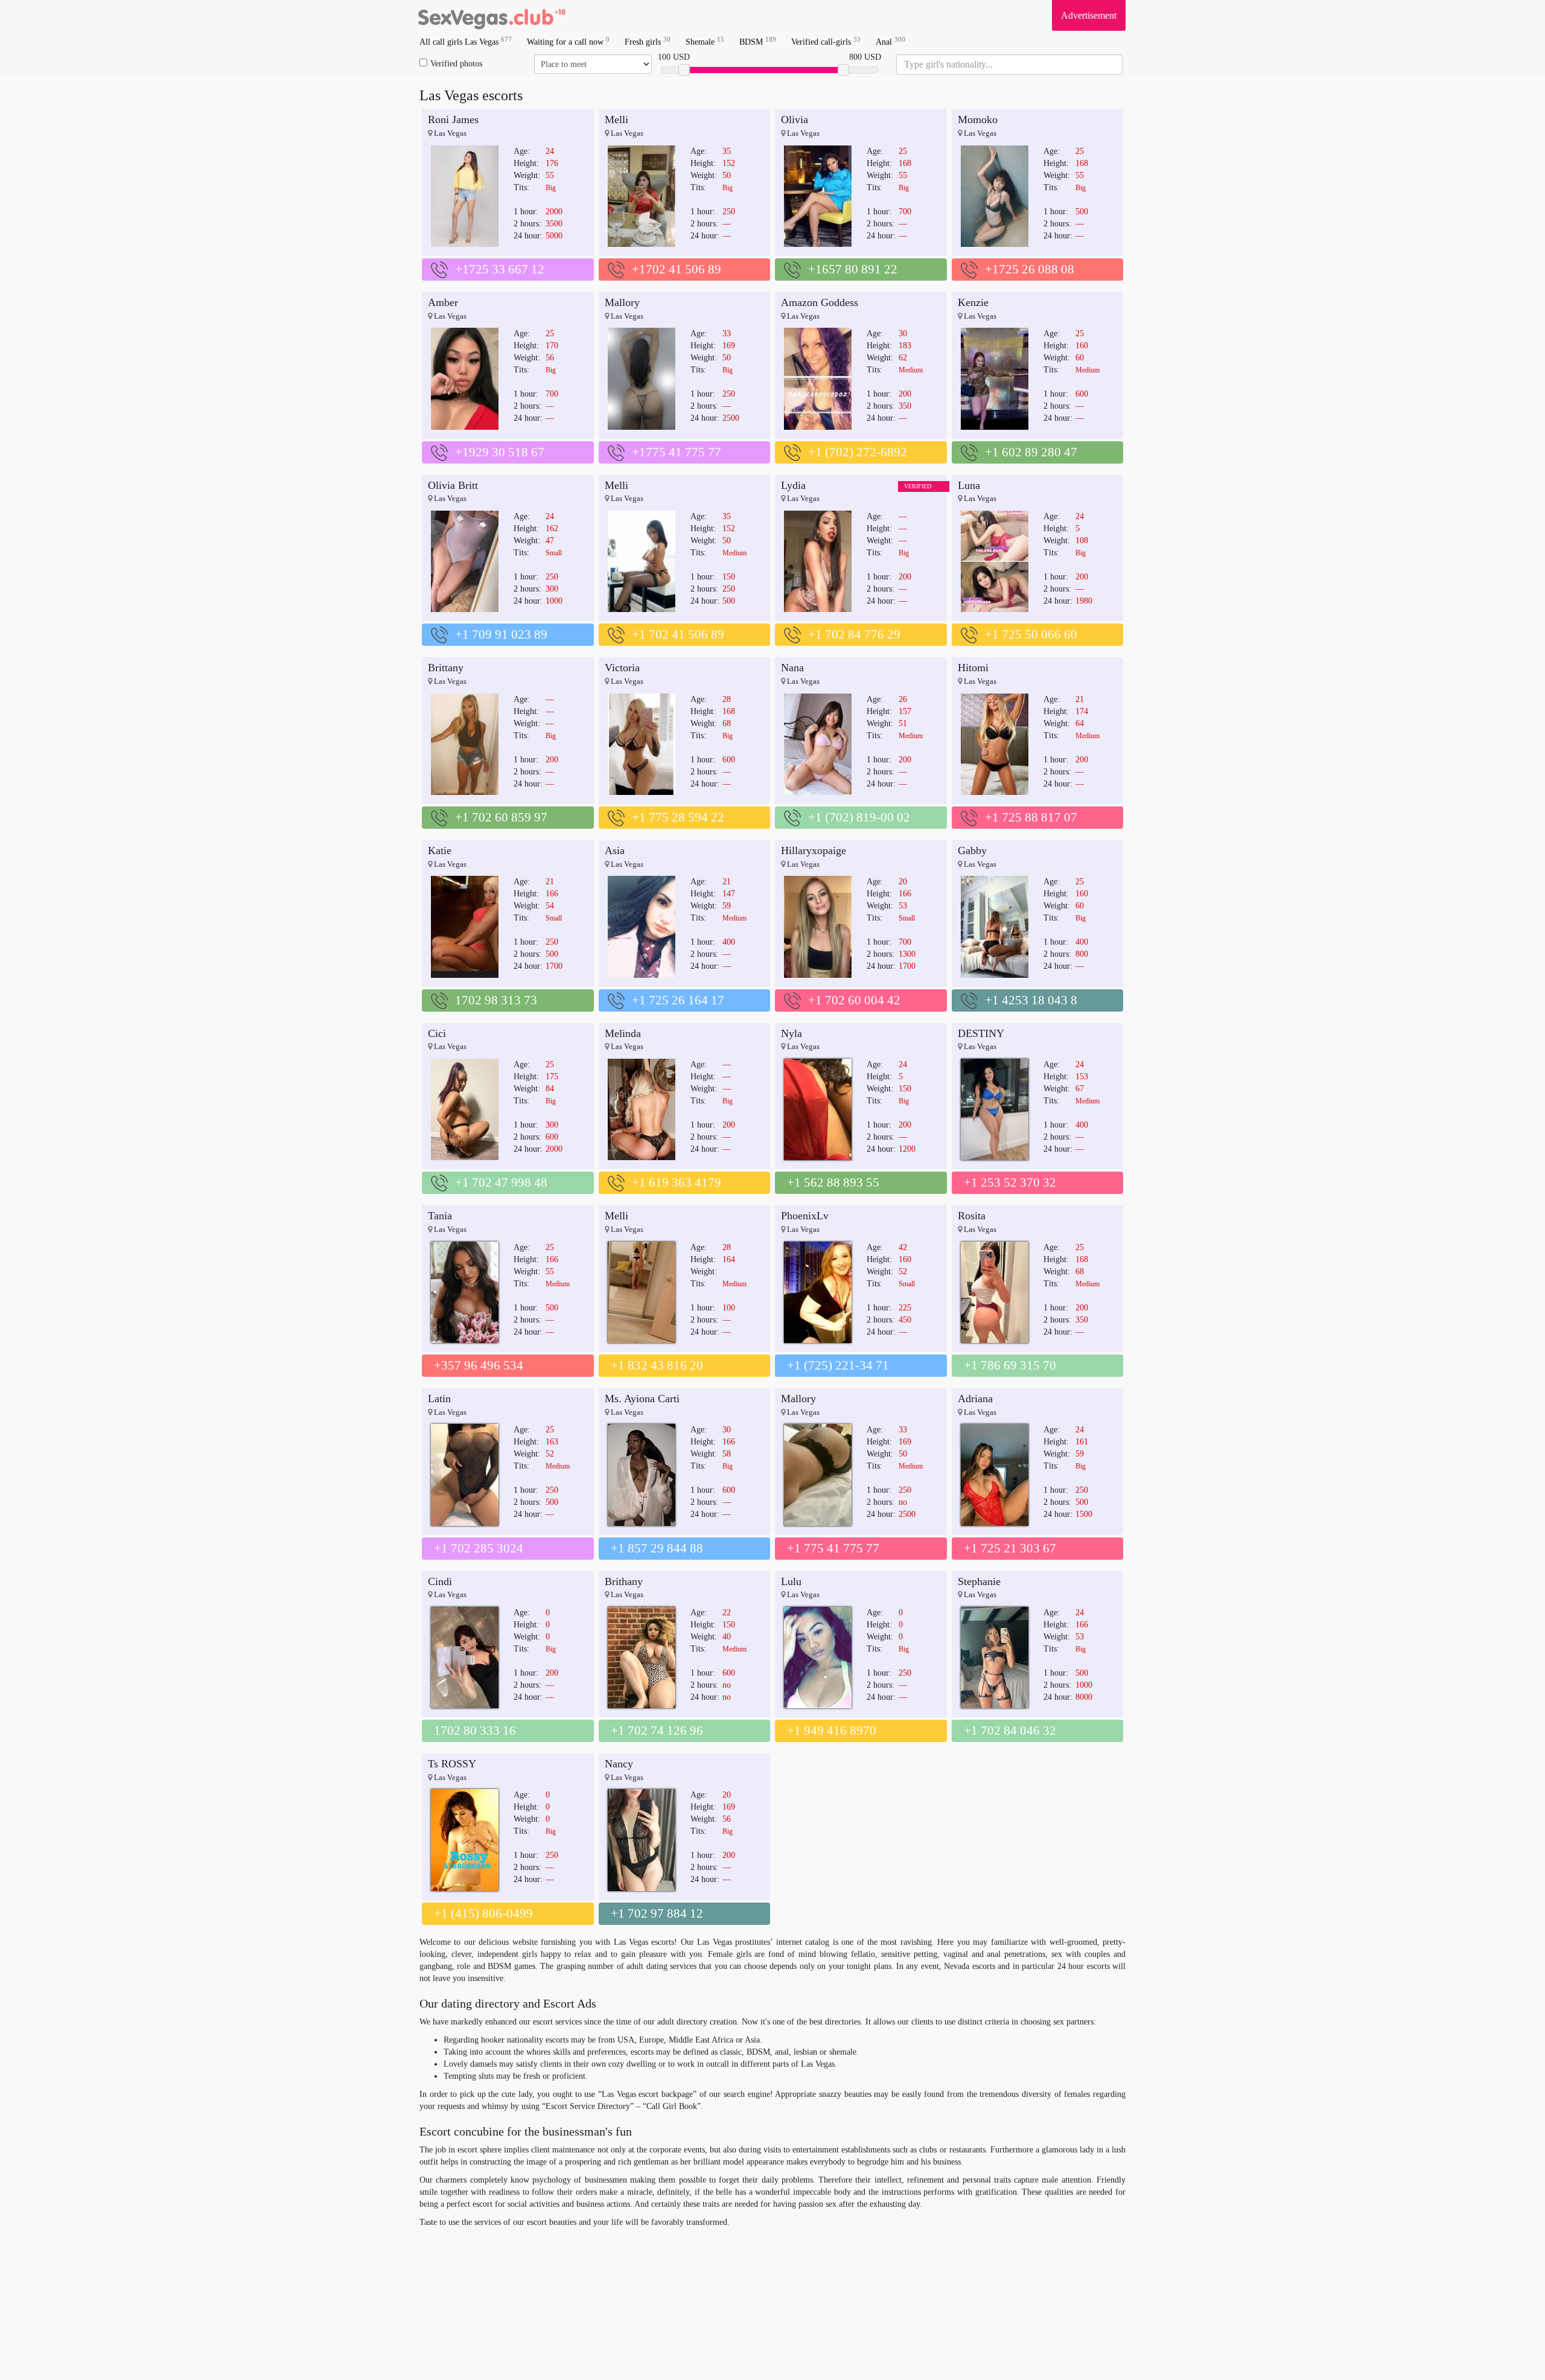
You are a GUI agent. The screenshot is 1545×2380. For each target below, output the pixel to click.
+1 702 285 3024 (479, 1548)
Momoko (978, 120)
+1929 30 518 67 (500, 452)
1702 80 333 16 (475, 1731)
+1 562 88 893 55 (833, 1182)
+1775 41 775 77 (677, 452)
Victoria (622, 668)
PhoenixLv (805, 1216)
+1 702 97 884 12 (657, 1913)
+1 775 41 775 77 (833, 1548)
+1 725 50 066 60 (1031, 634)
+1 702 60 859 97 (501, 817)
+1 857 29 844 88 (657, 1548)
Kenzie (973, 302)
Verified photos (456, 64)
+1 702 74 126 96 (657, 1731)
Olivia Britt (453, 485)
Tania (440, 1216)
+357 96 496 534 (479, 1365)
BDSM (758, 41)
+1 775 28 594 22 (678, 817)
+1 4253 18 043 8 (1031, 1000)
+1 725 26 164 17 (678, 1000)
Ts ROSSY (452, 1764)
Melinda (623, 1033)
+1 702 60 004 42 (854, 1000)
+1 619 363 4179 (677, 1182)
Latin (439, 1399)
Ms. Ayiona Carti (642, 1399)
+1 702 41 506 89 (678, 634)
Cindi (440, 1581)
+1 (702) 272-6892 (858, 452)
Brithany (624, 1581)
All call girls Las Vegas (466, 41)
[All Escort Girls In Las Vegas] (492, 15)
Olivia (795, 120)
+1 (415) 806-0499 (483, 1913)
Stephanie (979, 1581)
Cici (437, 1033)
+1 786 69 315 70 (1010, 1365)
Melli (616, 120)
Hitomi (973, 668)
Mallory (622, 302)
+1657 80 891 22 (853, 269)
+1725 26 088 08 (1030, 269)
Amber (443, 302)
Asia (615, 850)
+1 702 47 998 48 (501, 1182)
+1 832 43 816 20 (657, 1365)
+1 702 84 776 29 (854, 634)
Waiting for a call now (568, 41)
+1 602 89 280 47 (1031, 452)
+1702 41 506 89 (677, 269)
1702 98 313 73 (496, 1000)
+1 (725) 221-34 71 (838, 1365)
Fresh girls (648, 41)
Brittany (446, 668)
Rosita (972, 1216)
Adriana (975, 1399)
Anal (890, 41)
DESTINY (981, 1033)
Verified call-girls (826, 41)
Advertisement (1089, 15)
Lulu (791, 1581)
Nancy (619, 1764)
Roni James (453, 120)
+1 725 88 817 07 (1031, 817)
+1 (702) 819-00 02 (859, 817)
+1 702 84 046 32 (1010, 1731)
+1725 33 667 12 (500, 269)
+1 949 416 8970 (832, 1731)
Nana (792, 668)
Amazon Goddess (820, 302)
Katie (440, 850)
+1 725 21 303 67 (1010, 1548)
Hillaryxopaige (814, 850)
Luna (969, 485)
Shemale (705, 41)
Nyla (792, 1033)
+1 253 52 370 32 (1010, 1182)
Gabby (972, 850)
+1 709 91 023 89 (501, 634)
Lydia (793, 485)
